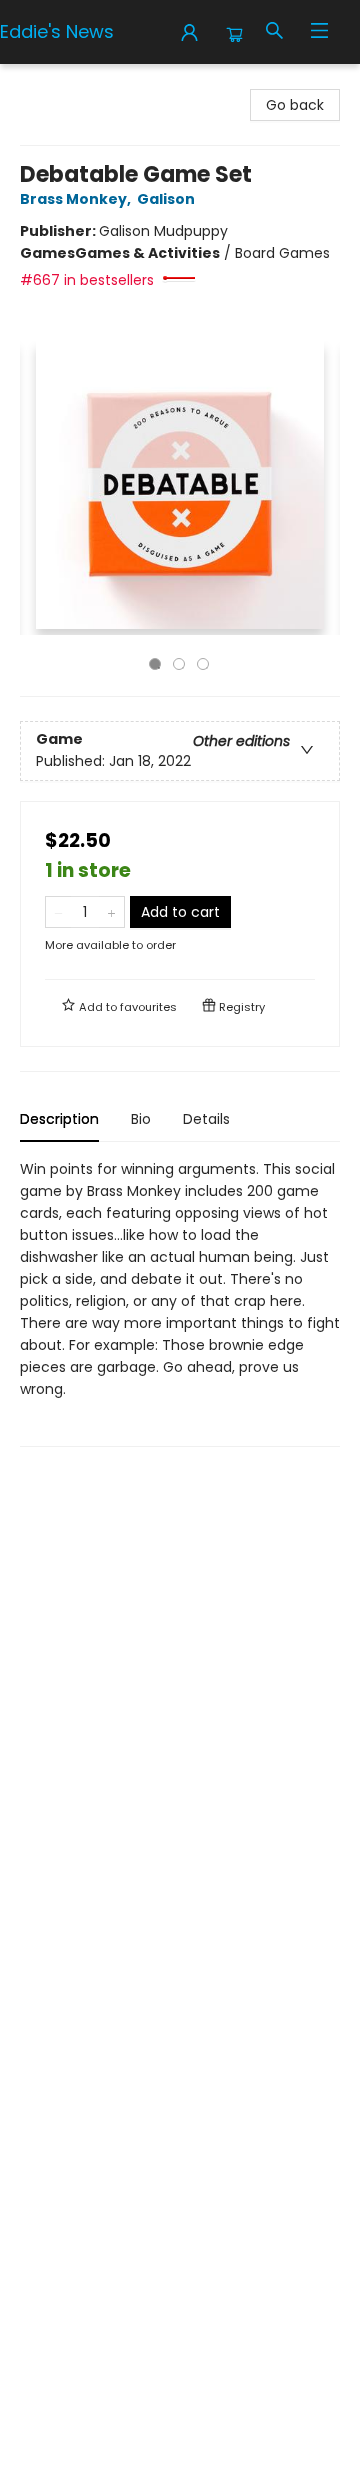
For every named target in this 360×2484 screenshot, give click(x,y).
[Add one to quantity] (111, 912)
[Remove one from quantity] (58, 912)
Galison (166, 199)
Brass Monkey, (77, 199)
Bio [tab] (141, 1119)
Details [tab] (206, 1119)
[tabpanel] (180, 1302)
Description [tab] (59, 1119)
